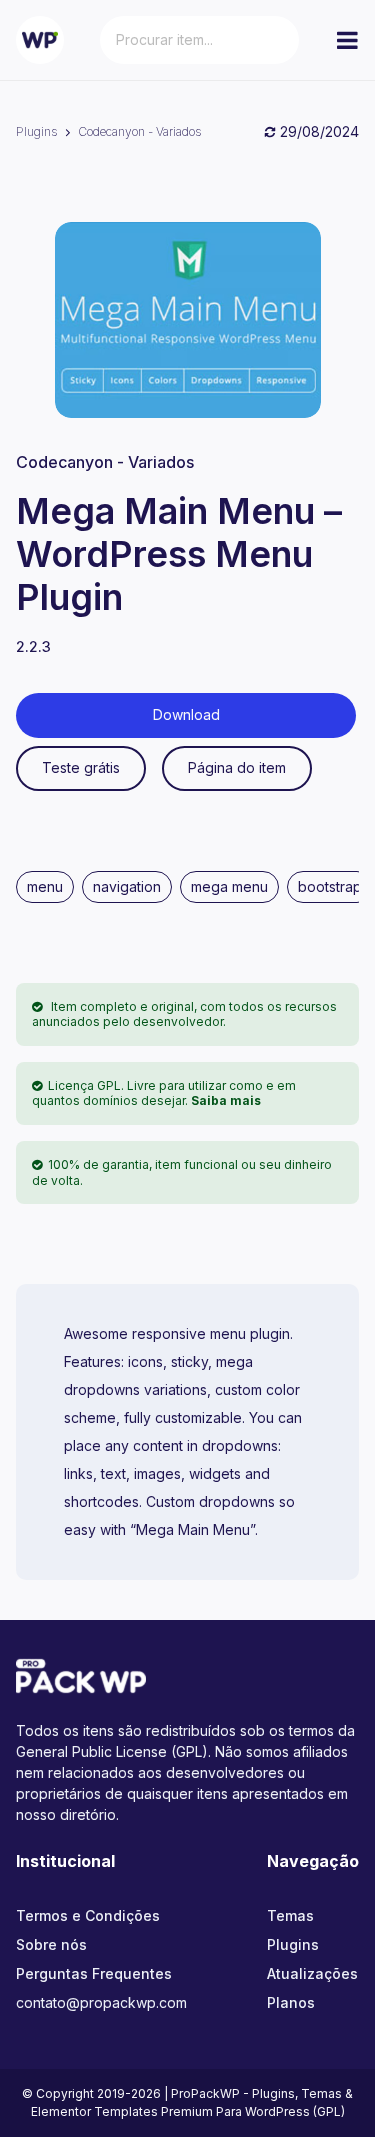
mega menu (229, 886)
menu (45, 886)
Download (186, 714)
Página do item (237, 767)
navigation (127, 886)
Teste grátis (81, 767)
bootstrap (330, 886)
